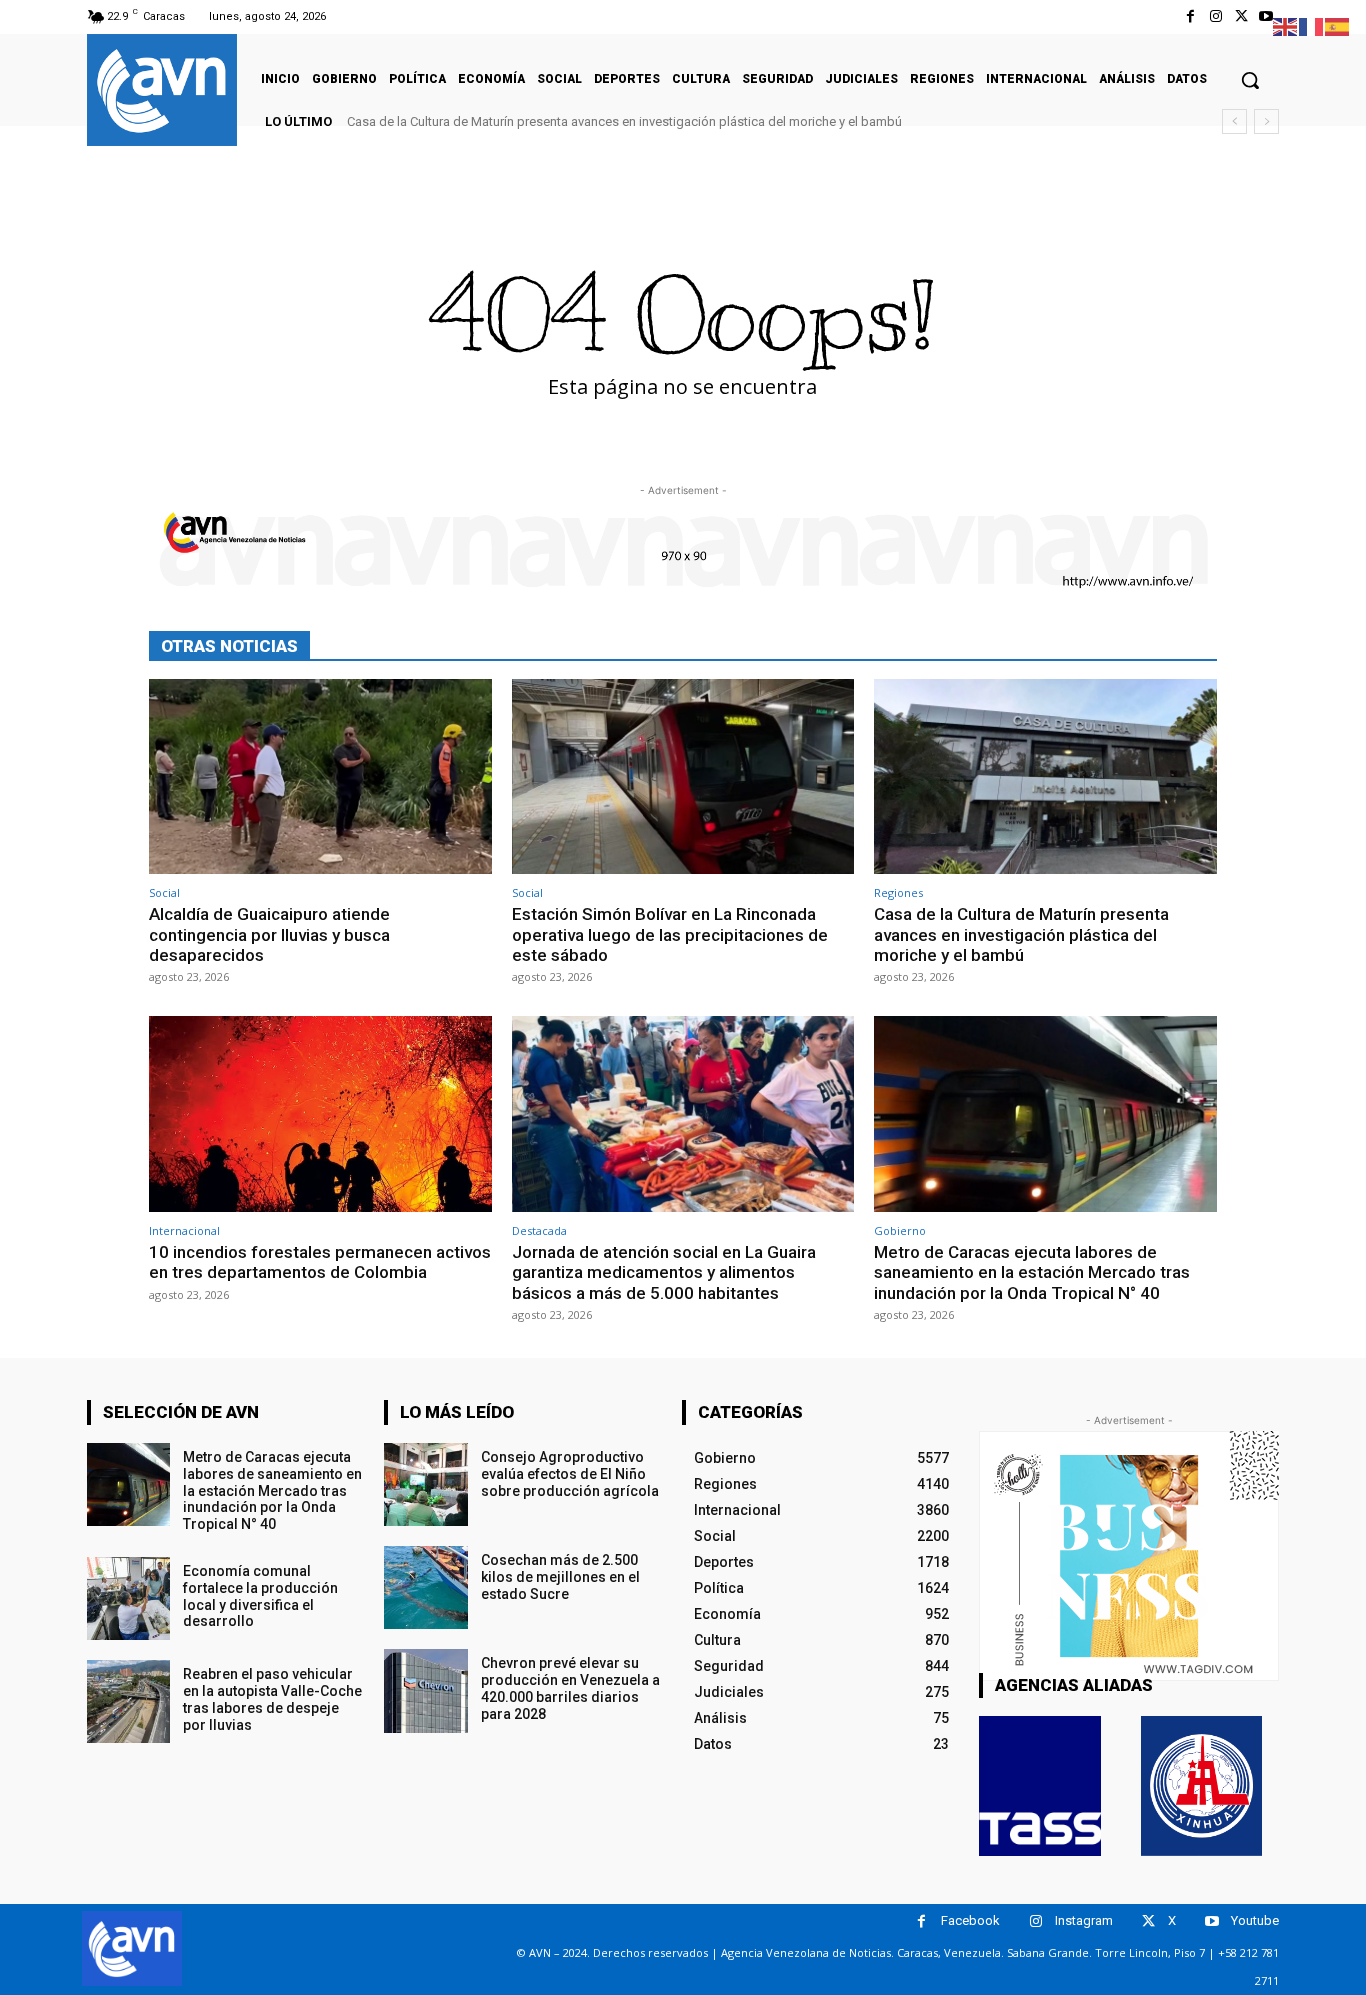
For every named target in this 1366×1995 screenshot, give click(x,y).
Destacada (539, 1230)
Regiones (898, 892)
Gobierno (900, 1230)
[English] (1286, 25)
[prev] (1234, 121)
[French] (1312, 25)
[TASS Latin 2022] (1040, 1786)
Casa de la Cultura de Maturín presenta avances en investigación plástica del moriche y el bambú (624, 121)
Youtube (1255, 1920)
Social (164, 892)
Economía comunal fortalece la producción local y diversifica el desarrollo (260, 1596)
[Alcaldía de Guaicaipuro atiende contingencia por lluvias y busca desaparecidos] (320, 776)
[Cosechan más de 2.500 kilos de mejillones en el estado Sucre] (425, 1587)
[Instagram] (1215, 16)
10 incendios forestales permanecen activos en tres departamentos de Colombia (320, 1262)
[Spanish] (1338, 25)
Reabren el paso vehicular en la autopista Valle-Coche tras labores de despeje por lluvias (272, 1699)
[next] (1266, 121)
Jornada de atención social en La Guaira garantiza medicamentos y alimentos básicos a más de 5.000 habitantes (664, 1272)
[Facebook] (1190, 16)
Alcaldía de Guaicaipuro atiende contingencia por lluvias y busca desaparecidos (269, 934)
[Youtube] (1266, 16)
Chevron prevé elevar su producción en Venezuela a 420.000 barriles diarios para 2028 (570, 1688)
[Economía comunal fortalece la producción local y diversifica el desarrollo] (128, 1598)
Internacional (184, 1230)
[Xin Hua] (1202, 1786)
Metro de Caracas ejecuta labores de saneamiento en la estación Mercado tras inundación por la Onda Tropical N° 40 (1032, 1272)
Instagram (1084, 1920)
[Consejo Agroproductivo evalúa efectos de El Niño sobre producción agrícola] (425, 1484)
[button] (1250, 80)
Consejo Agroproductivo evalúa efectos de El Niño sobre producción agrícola (570, 1474)
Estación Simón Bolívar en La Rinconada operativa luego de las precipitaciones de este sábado (670, 934)
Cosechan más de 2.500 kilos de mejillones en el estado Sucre (560, 1577)
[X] (1241, 16)
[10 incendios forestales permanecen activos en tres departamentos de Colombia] (320, 1113)
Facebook (970, 1920)
